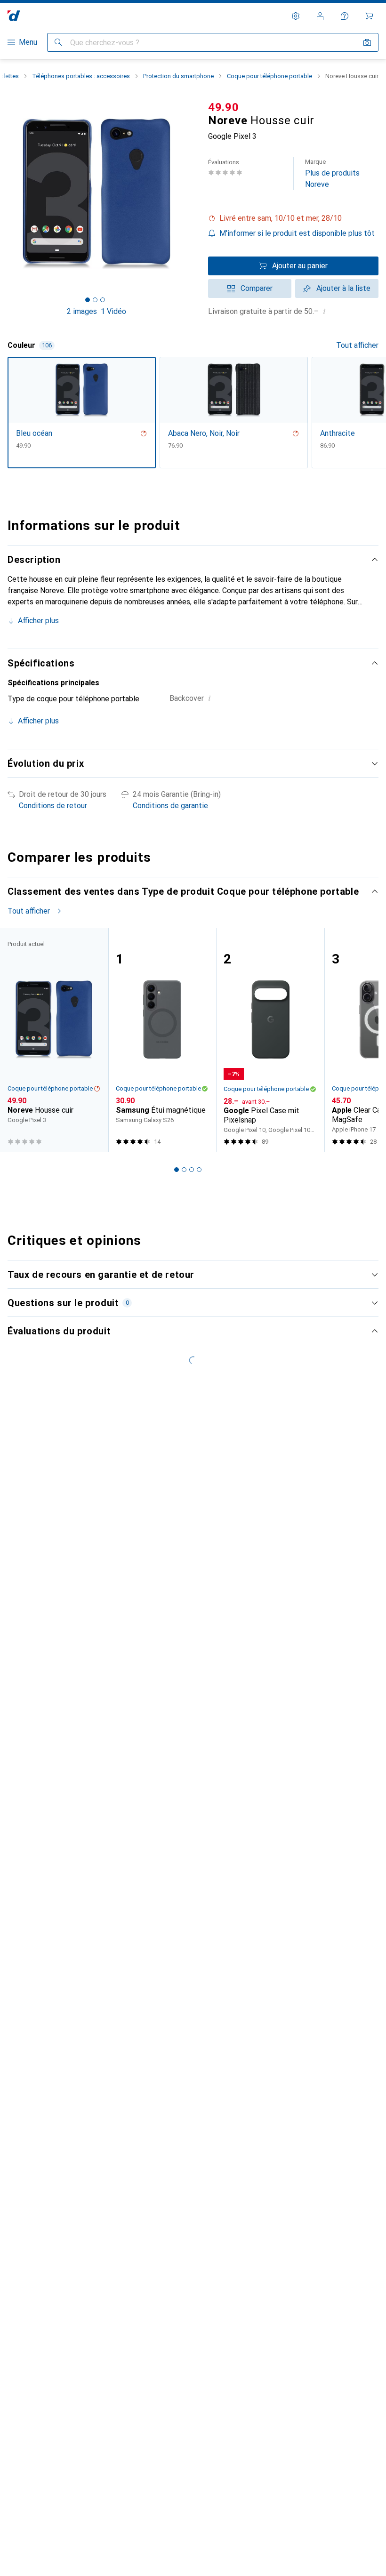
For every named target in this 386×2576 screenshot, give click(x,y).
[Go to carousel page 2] (184, 1170)
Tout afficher (357, 345)
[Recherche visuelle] (367, 42)
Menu (28, 42)
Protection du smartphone (178, 76)
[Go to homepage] (14, 16)
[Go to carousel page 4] (199, 1170)
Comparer (257, 288)
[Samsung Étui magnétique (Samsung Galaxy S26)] (162, 1040)
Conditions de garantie (170, 806)
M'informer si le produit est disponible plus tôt (297, 233)
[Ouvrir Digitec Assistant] (345, 16)
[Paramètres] (296, 16)
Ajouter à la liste (343, 288)
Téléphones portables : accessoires (81, 76)
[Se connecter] (320, 16)
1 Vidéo (113, 311)
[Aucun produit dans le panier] (369, 16)
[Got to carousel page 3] (103, 300)
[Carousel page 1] (177, 1170)
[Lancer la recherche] (58, 42)
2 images (82, 311)
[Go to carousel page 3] (192, 1170)
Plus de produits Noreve (332, 173)
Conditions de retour (53, 806)
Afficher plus (38, 621)
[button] (293, 218)
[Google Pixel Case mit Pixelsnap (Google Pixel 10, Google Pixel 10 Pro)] (270, 1040)
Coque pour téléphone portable (269, 76)
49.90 (224, 107)
